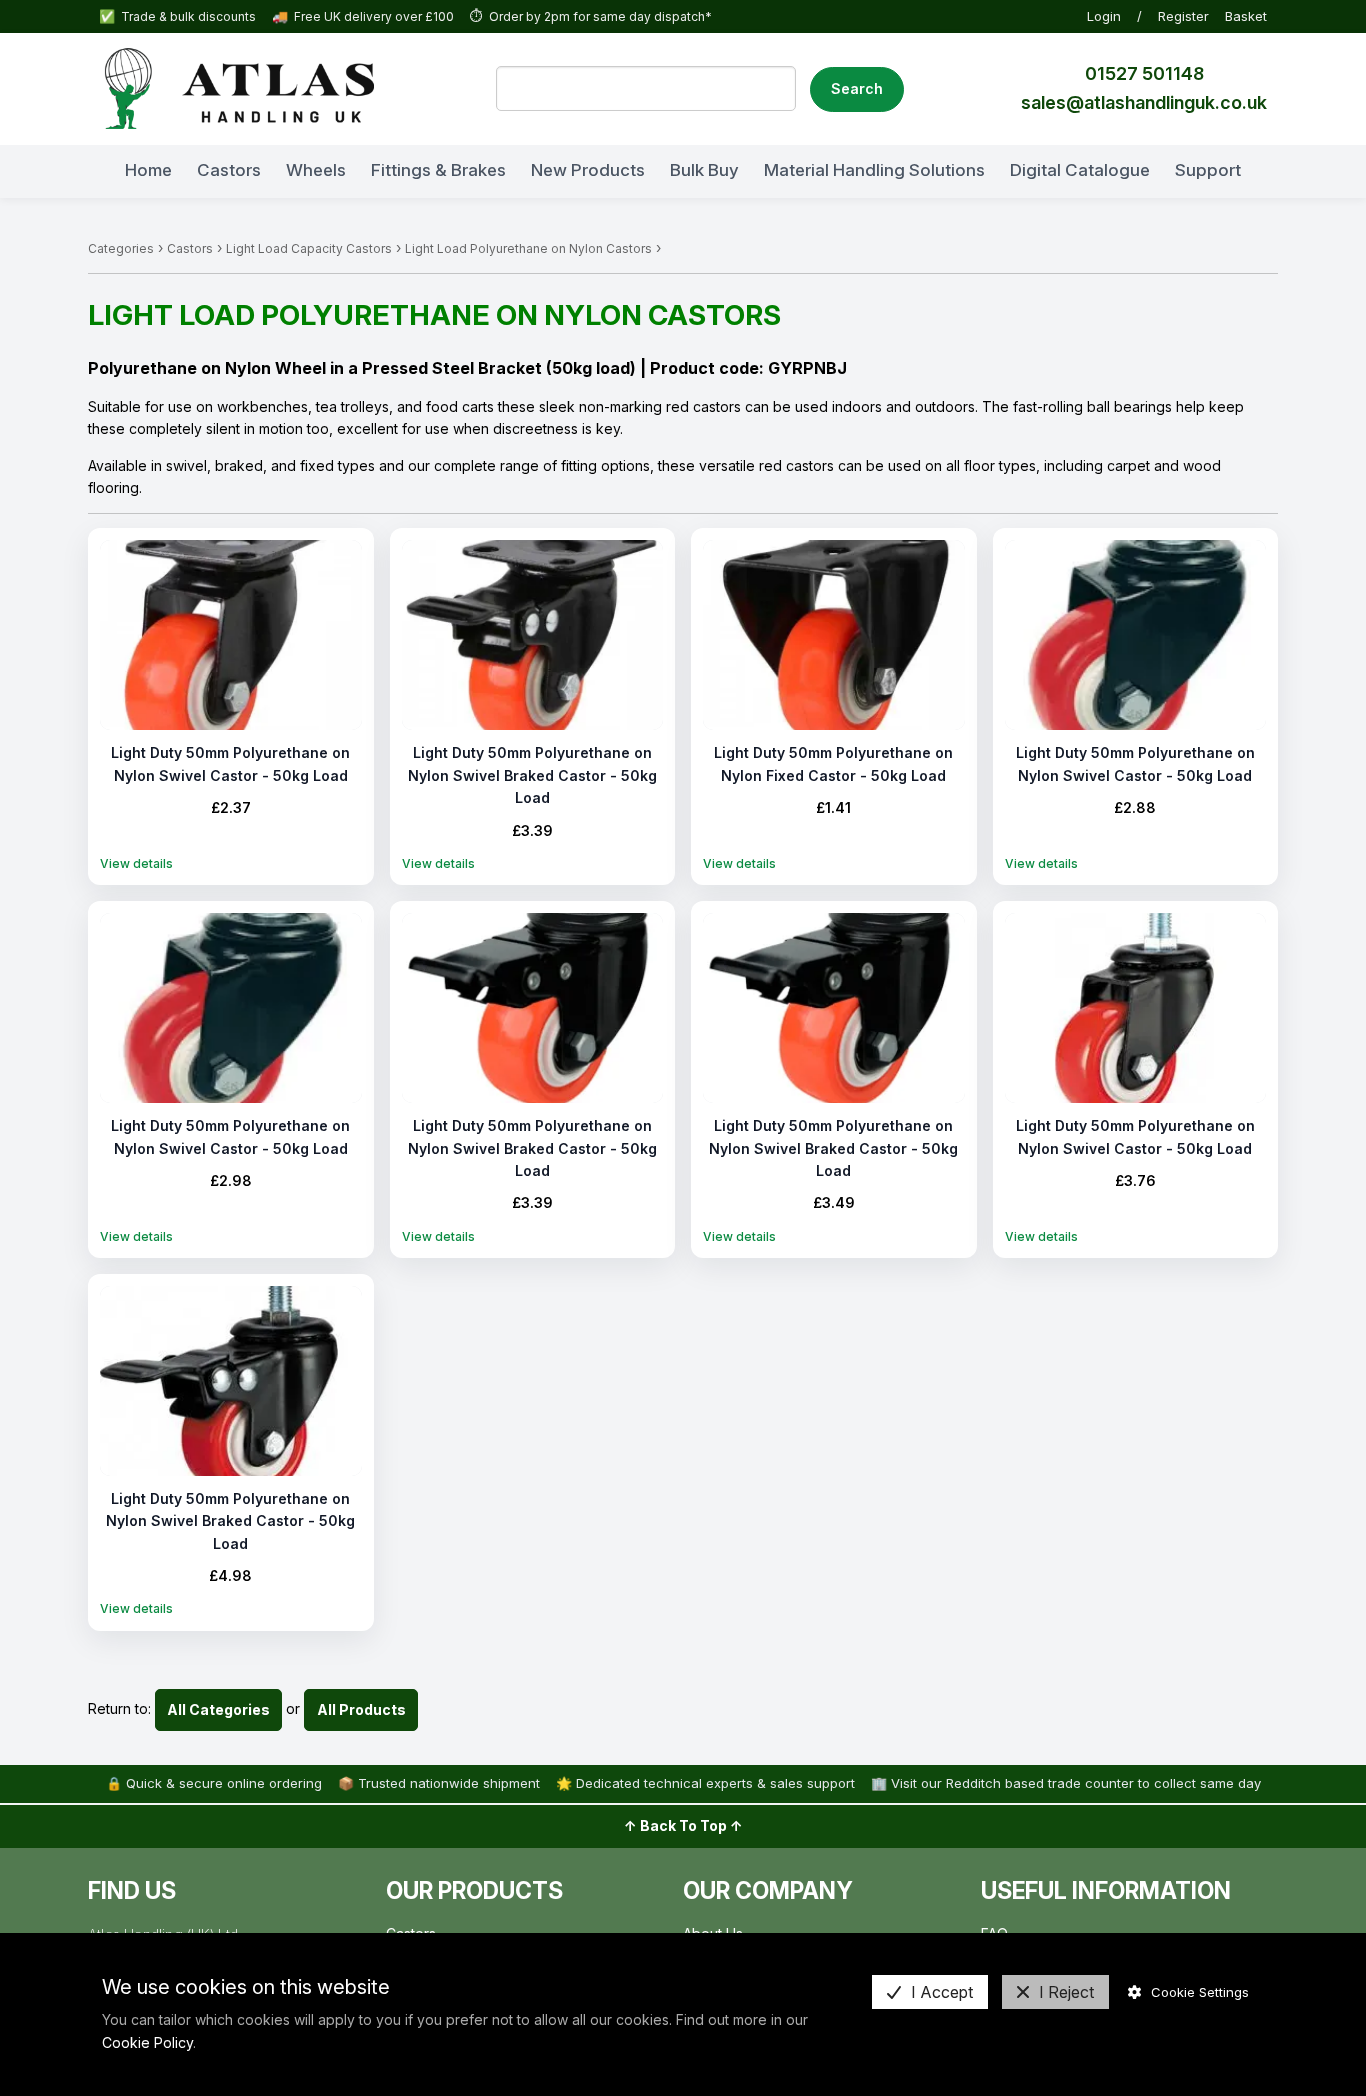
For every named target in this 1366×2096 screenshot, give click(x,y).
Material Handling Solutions (874, 169)
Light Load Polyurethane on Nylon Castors (528, 248)
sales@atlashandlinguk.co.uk (1144, 102)
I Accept (942, 1992)
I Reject (1066, 1992)
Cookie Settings (1200, 1992)
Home (148, 169)
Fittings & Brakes (438, 169)
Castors (229, 169)
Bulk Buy (704, 169)
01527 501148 (1144, 73)
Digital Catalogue (1080, 169)
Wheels (316, 169)
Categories (121, 248)
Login (1104, 16)
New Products (588, 169)
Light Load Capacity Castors (309, 248)
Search (857, 88)
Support (1208, 169)
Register (1183, 16)
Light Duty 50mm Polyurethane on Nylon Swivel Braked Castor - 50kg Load (532, 775)
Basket (1246, 16)
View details (136, 863)
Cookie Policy (147, 2042)
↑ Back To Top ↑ (683, 1825)
